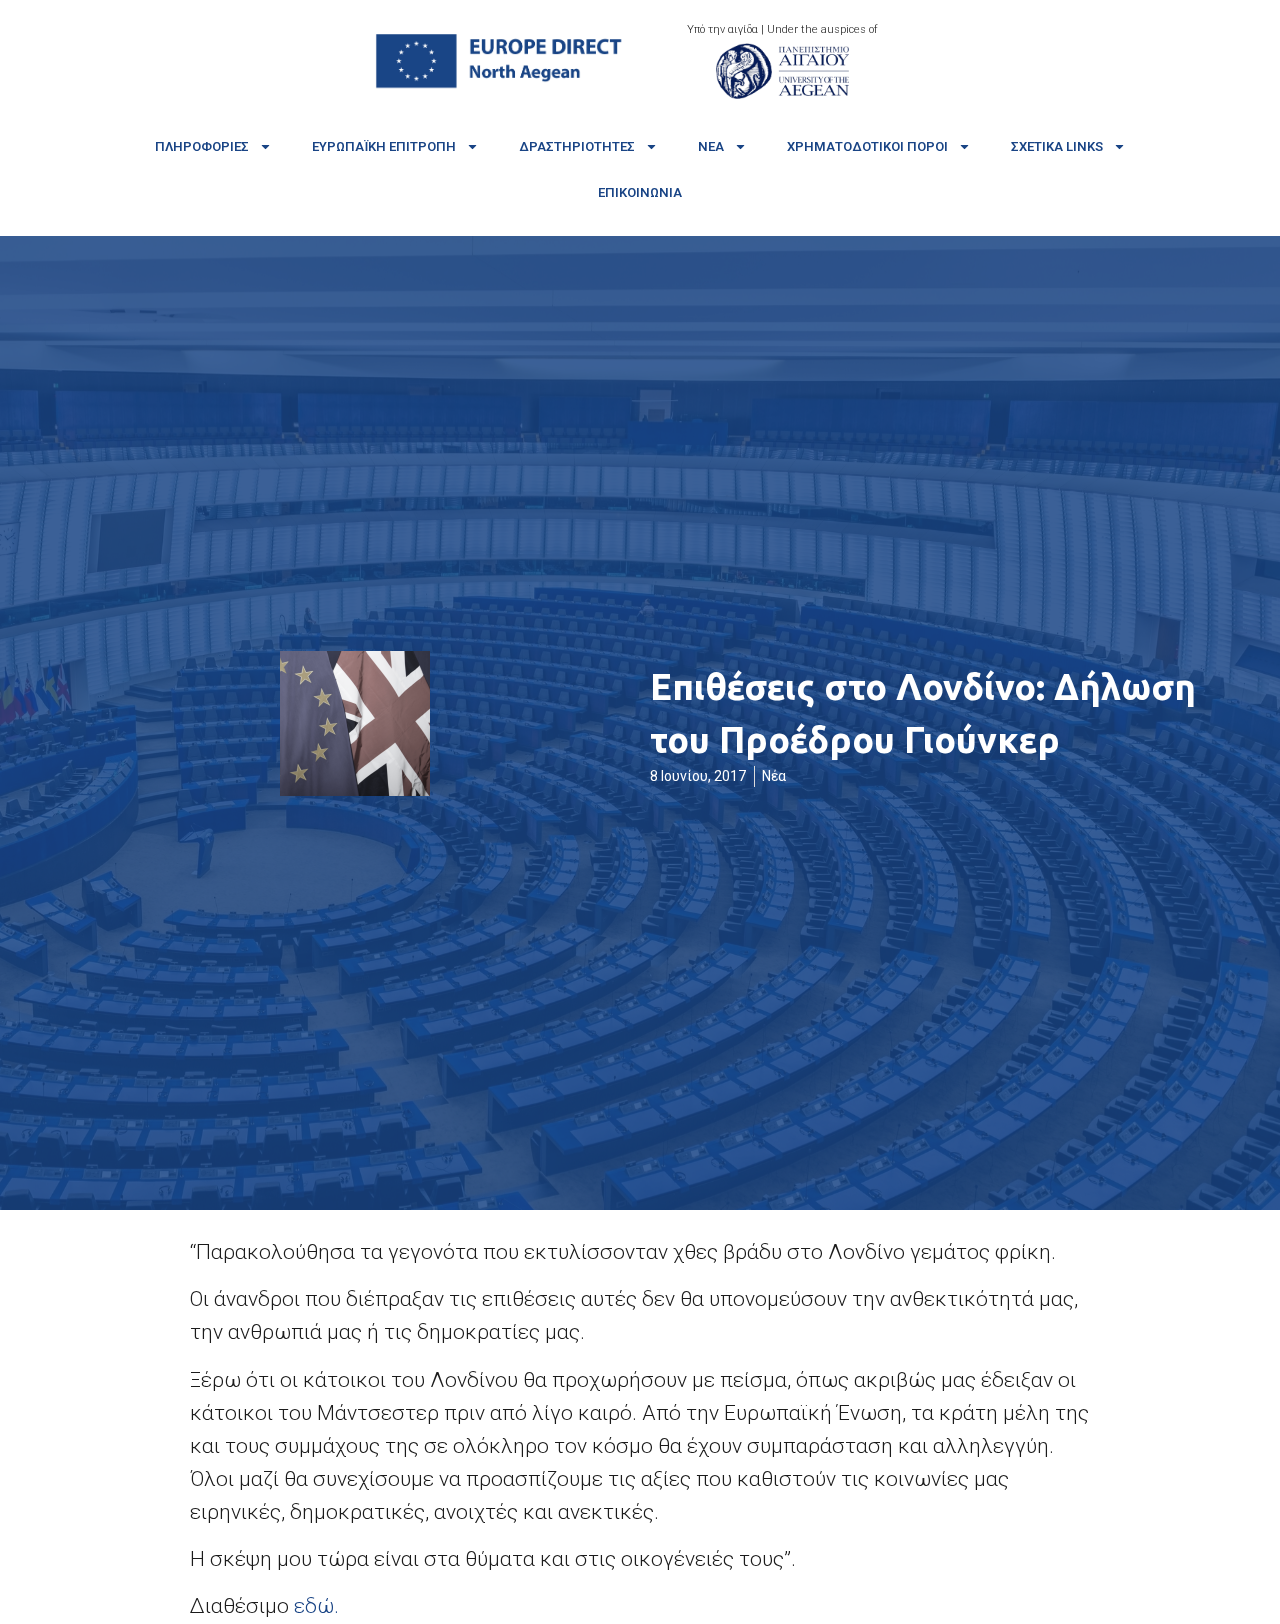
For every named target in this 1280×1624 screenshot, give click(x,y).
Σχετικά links (1057, 146)
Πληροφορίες (202, 146)
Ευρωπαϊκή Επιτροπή (384, 146)
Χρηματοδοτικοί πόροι (867, 146)
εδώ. (316, 1606)
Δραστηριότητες (577, 146)
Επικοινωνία (640, 192)
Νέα (711, 146)
